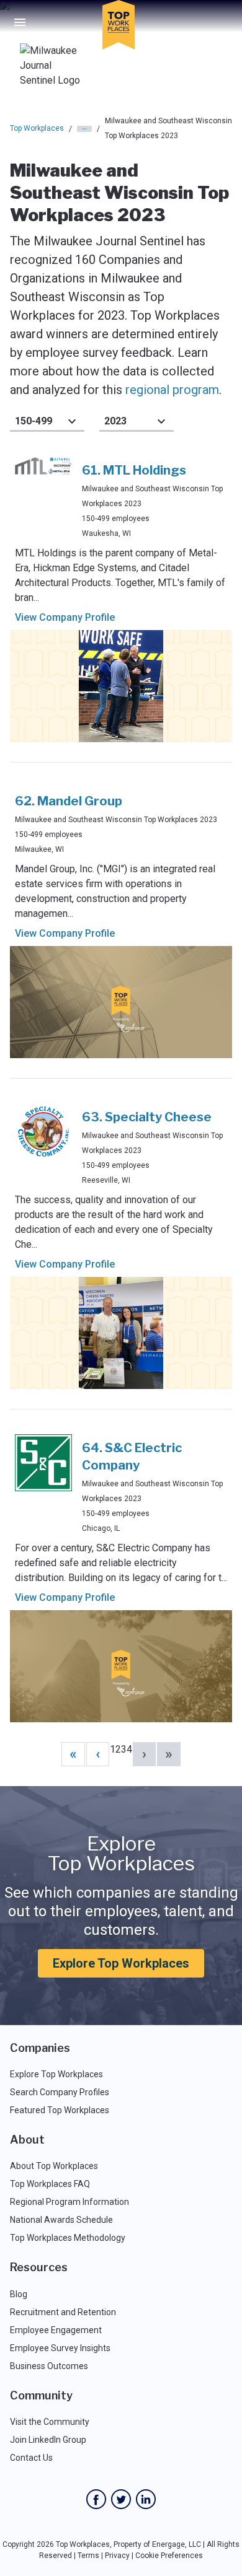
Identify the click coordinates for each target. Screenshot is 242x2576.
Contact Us (31, 2458)
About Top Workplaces (54, 2166)
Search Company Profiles (60, 2092)
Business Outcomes (49, 2366)
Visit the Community (50, 2422)
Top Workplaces (37, 128)
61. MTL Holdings (134, 470)
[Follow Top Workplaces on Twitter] (121, 2499)
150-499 (34, 421)
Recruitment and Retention (63, 2312)
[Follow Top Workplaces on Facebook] (96, 2499)
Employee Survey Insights (60, 2348)
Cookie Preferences (169, 2556)
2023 (115, 421)
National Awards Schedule (61, 2220)
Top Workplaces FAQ (50, 2184)
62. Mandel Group (69, 801)
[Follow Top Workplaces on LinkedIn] (146, 2499)
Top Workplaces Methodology (68, 2238)
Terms (88, 2556)
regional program (172, 390)
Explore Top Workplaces (121, 1963)
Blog (19, 2294)
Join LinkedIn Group (48, 2440)
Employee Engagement (56, 2330)
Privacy (117, 2556)
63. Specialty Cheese (147, 1117)
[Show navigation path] (84, 129)
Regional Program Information (69, 2202)
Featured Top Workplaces (60, 2110)
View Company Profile (65, 617)
